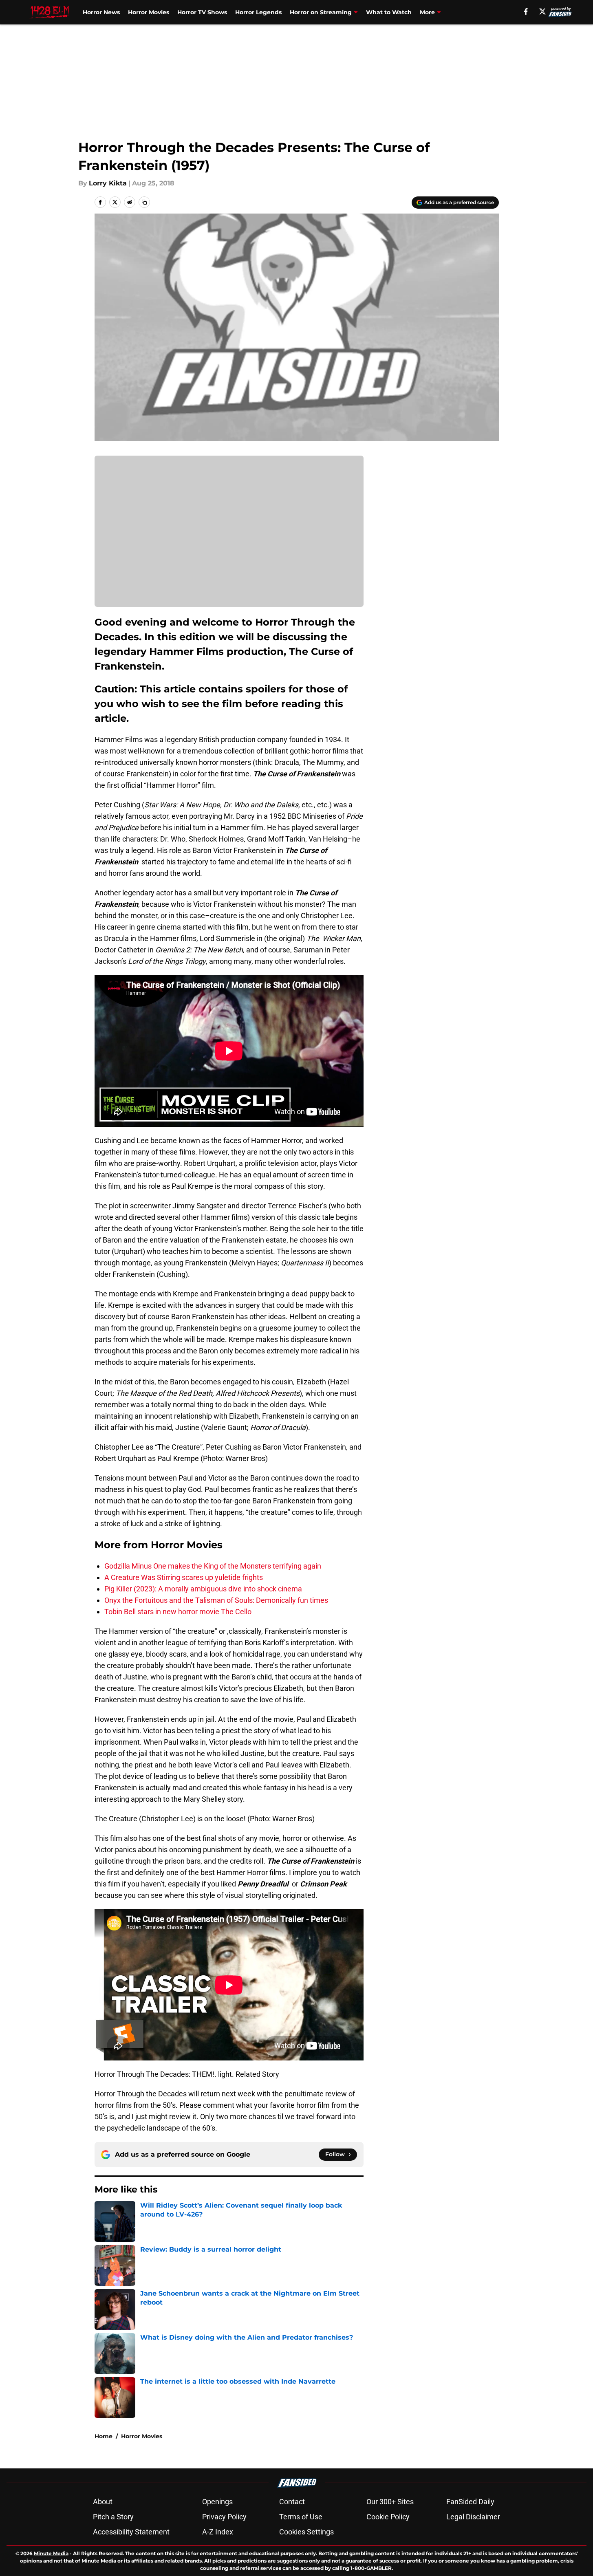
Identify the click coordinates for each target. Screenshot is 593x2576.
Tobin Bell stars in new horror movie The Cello (178, 1612)
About (103, 2502)
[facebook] (526, 11)
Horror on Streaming (321, 12)
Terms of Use (301, 2517)
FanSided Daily (470, 2502)
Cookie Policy (388, 2517)
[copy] (144, 202)
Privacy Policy (224, 2517)
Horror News (101, 12)
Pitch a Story (113, 2517)
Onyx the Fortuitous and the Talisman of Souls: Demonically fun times (216, 1600)
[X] (542, 11)
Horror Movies (149, 12)
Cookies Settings (306, 2532)
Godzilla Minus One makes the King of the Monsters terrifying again (213, 1566)
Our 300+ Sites (390, 2502)
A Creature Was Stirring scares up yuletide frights (184, 1577)
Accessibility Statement (131, 2532)
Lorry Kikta (108, 183)
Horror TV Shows (202, 12)
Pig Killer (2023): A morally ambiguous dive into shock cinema (203, 1589)
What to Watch (389, 12)
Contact (292, 2502)
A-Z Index (218, 2532)
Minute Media (51, 2553)
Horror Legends (258, 12)
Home (104, 2436)
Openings (217, 2502)
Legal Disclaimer (473, 2517)
